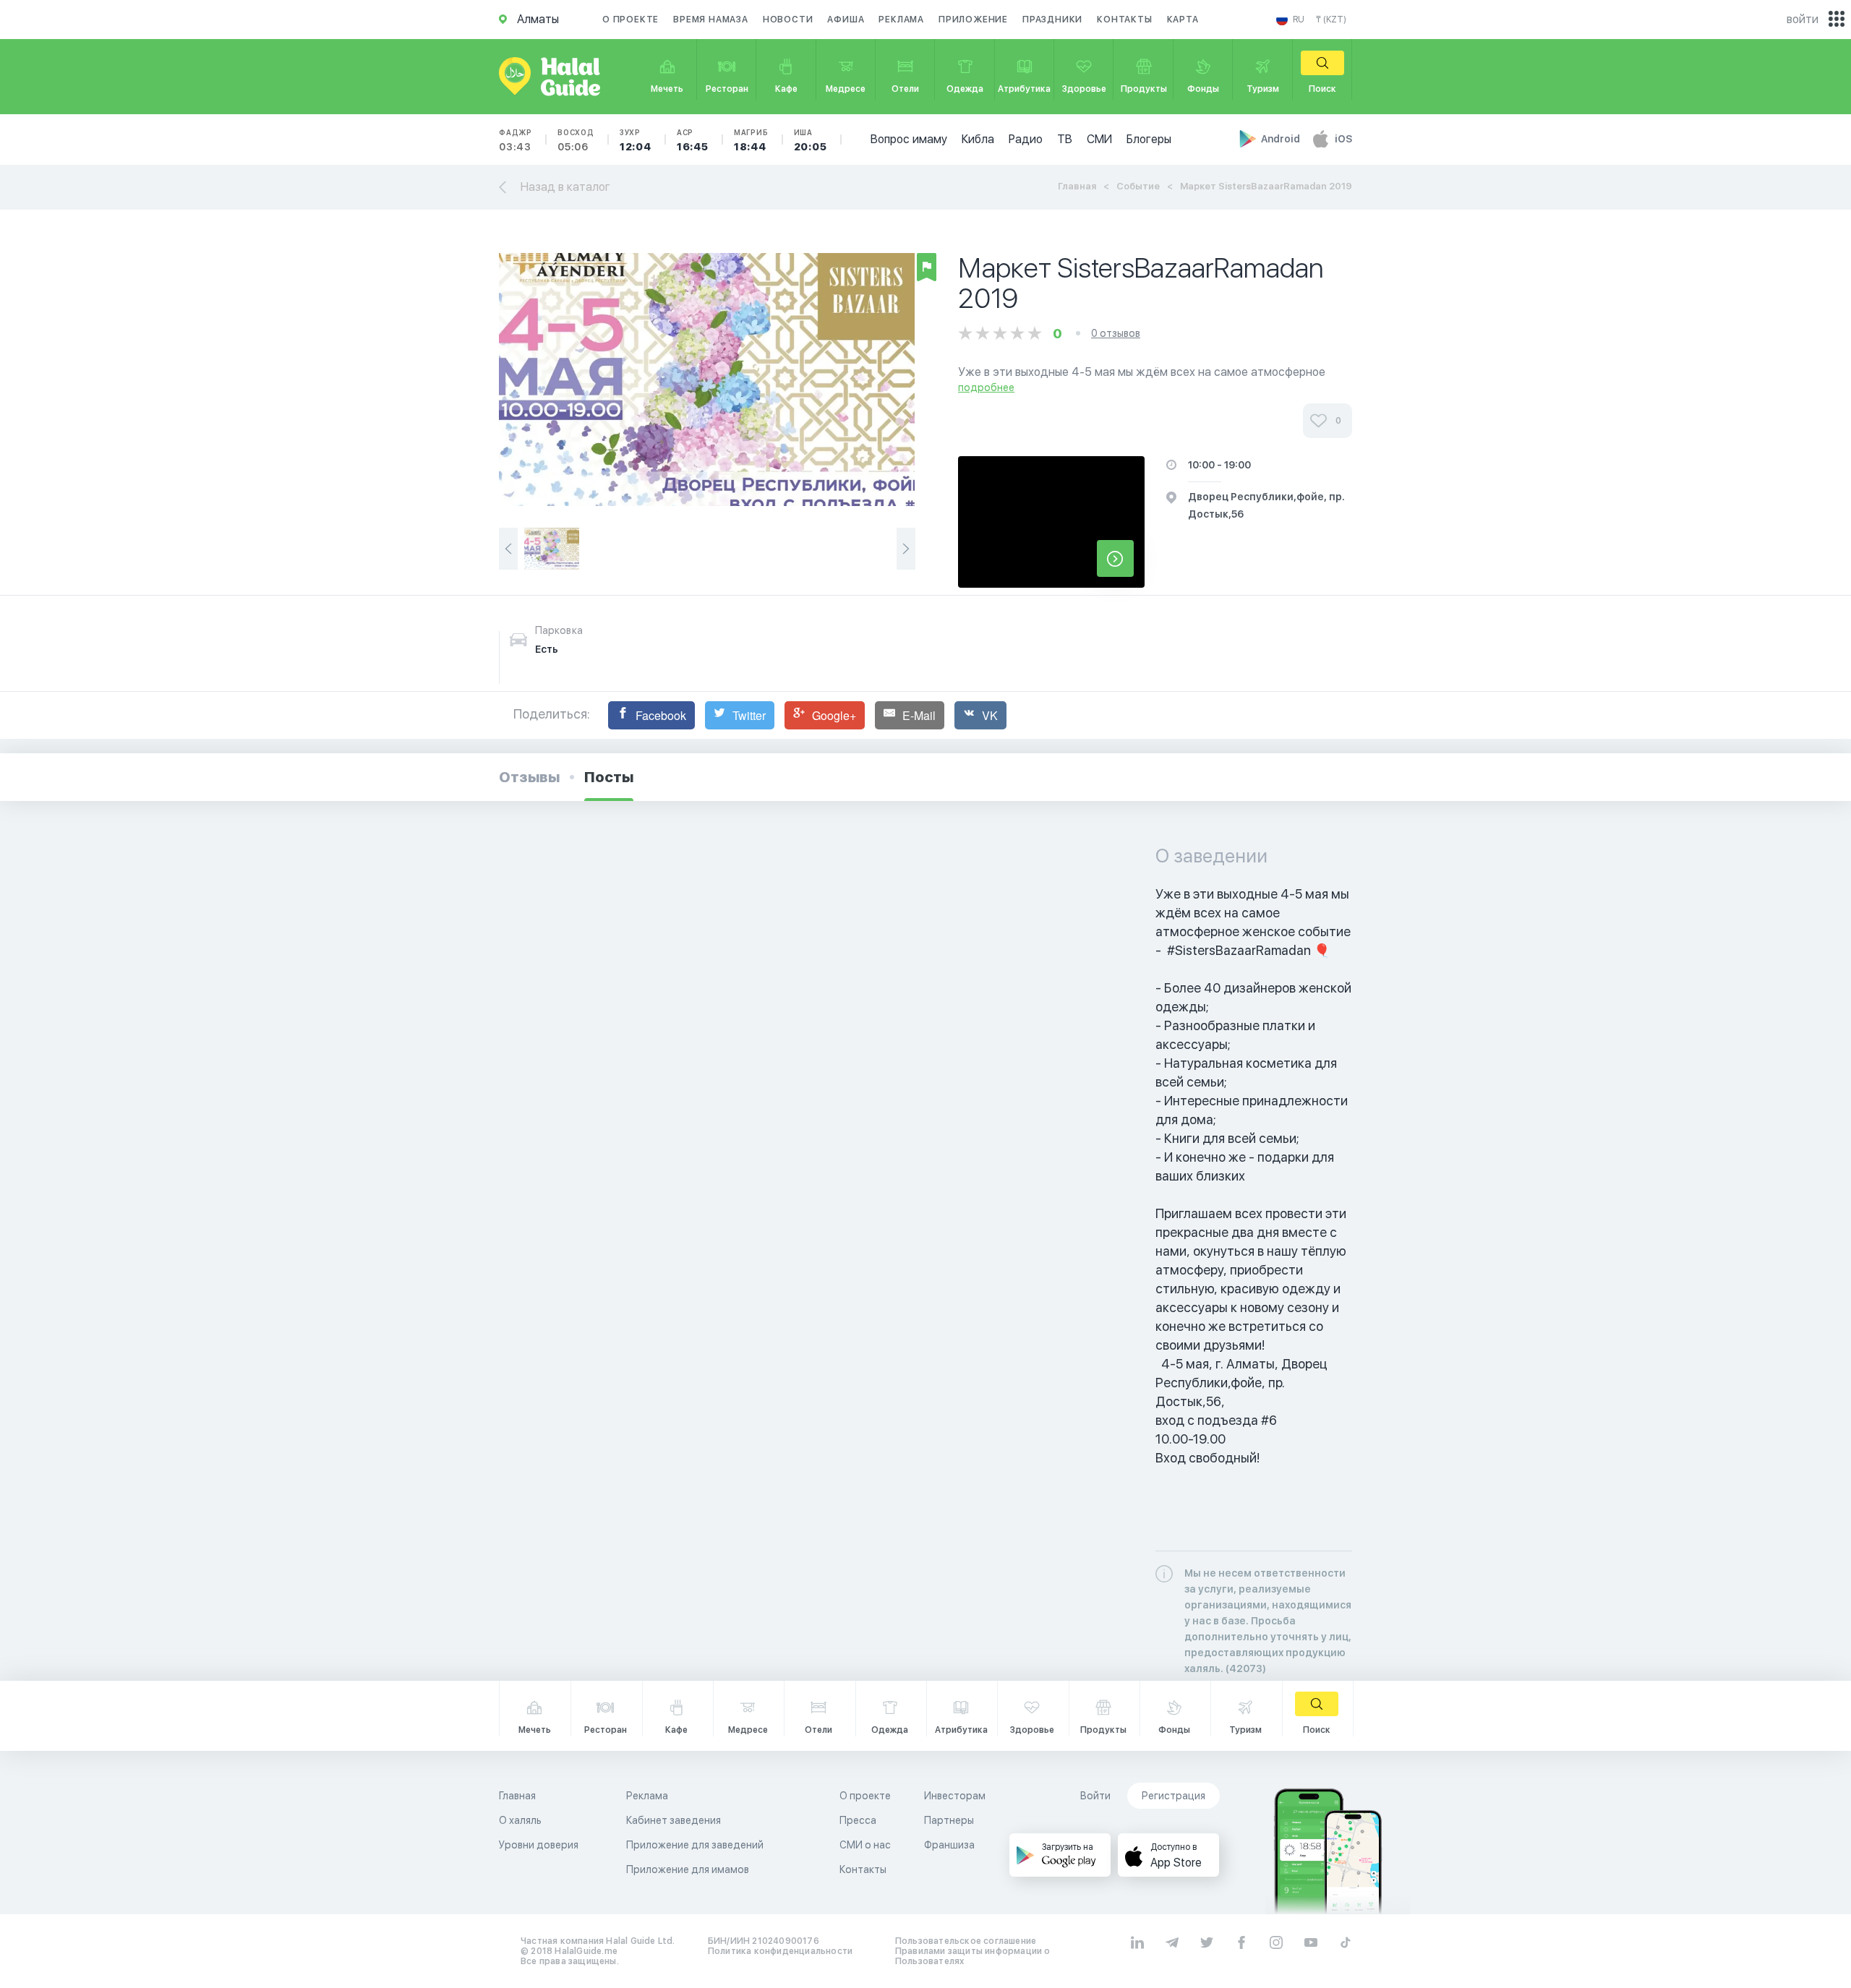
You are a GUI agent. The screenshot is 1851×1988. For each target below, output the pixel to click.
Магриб (751, 140)
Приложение (973, 20)
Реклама (901, 20)
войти (1803, 19)
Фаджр (516, 140)
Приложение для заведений (695, 1845)
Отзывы (529, 777)
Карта (1183, 20)
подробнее (986, 387)
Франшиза (949, 1845)
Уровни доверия (539, 1845)
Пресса (858, 1820)
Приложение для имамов (688, 1869)
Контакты (1124, 20)
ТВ (1065, 139)
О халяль (520, 1820)
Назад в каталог (565, 187)
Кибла (978, 139)
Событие (1138, 186)
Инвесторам (955, 1796)
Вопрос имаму (909, 139)
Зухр (636, 140)
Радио (1026, 139)
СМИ (1099, 139)
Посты (609, 777)
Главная (1077, 186)
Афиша (846, 20)
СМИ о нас (865, 1845)
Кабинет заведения (674, 1820)
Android (1282, 139)
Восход (576, 140)
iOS (1343, 139)
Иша (811, 140)
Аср (693, 140)
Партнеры (949, 1820)
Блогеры (1149, 139)
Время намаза (711, 20)
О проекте (630, 20)
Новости (788, 20)
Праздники (1052, 20)
